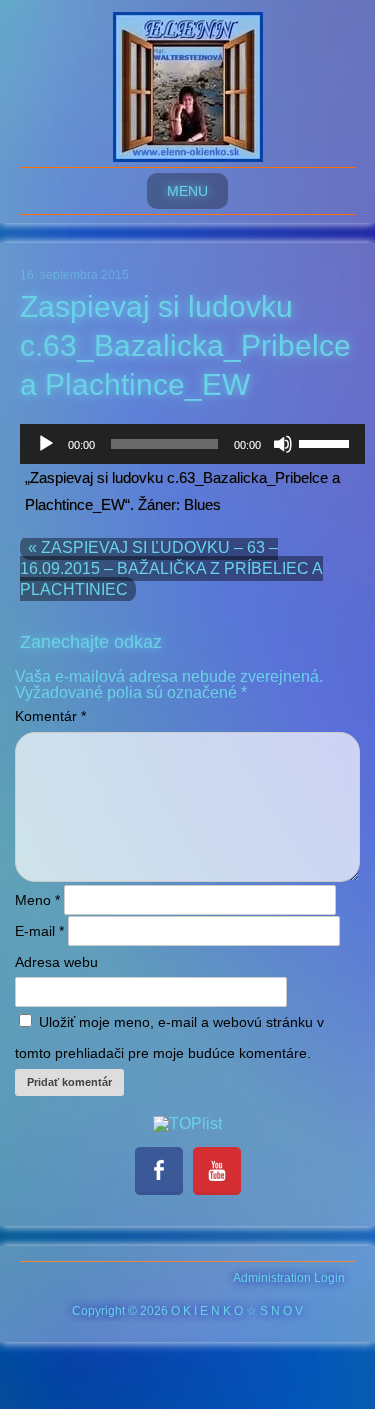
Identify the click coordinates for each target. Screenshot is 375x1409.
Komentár (50, 716)
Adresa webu (56, 962)
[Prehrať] (46, 444)
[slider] (327, 442)
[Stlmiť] (283, 444)
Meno (37, 900)
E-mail (39, 931)
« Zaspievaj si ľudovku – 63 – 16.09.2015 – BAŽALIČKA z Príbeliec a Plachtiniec (171, 568)
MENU (187, 191)
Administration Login (289, 1278)
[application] (192, 444)
